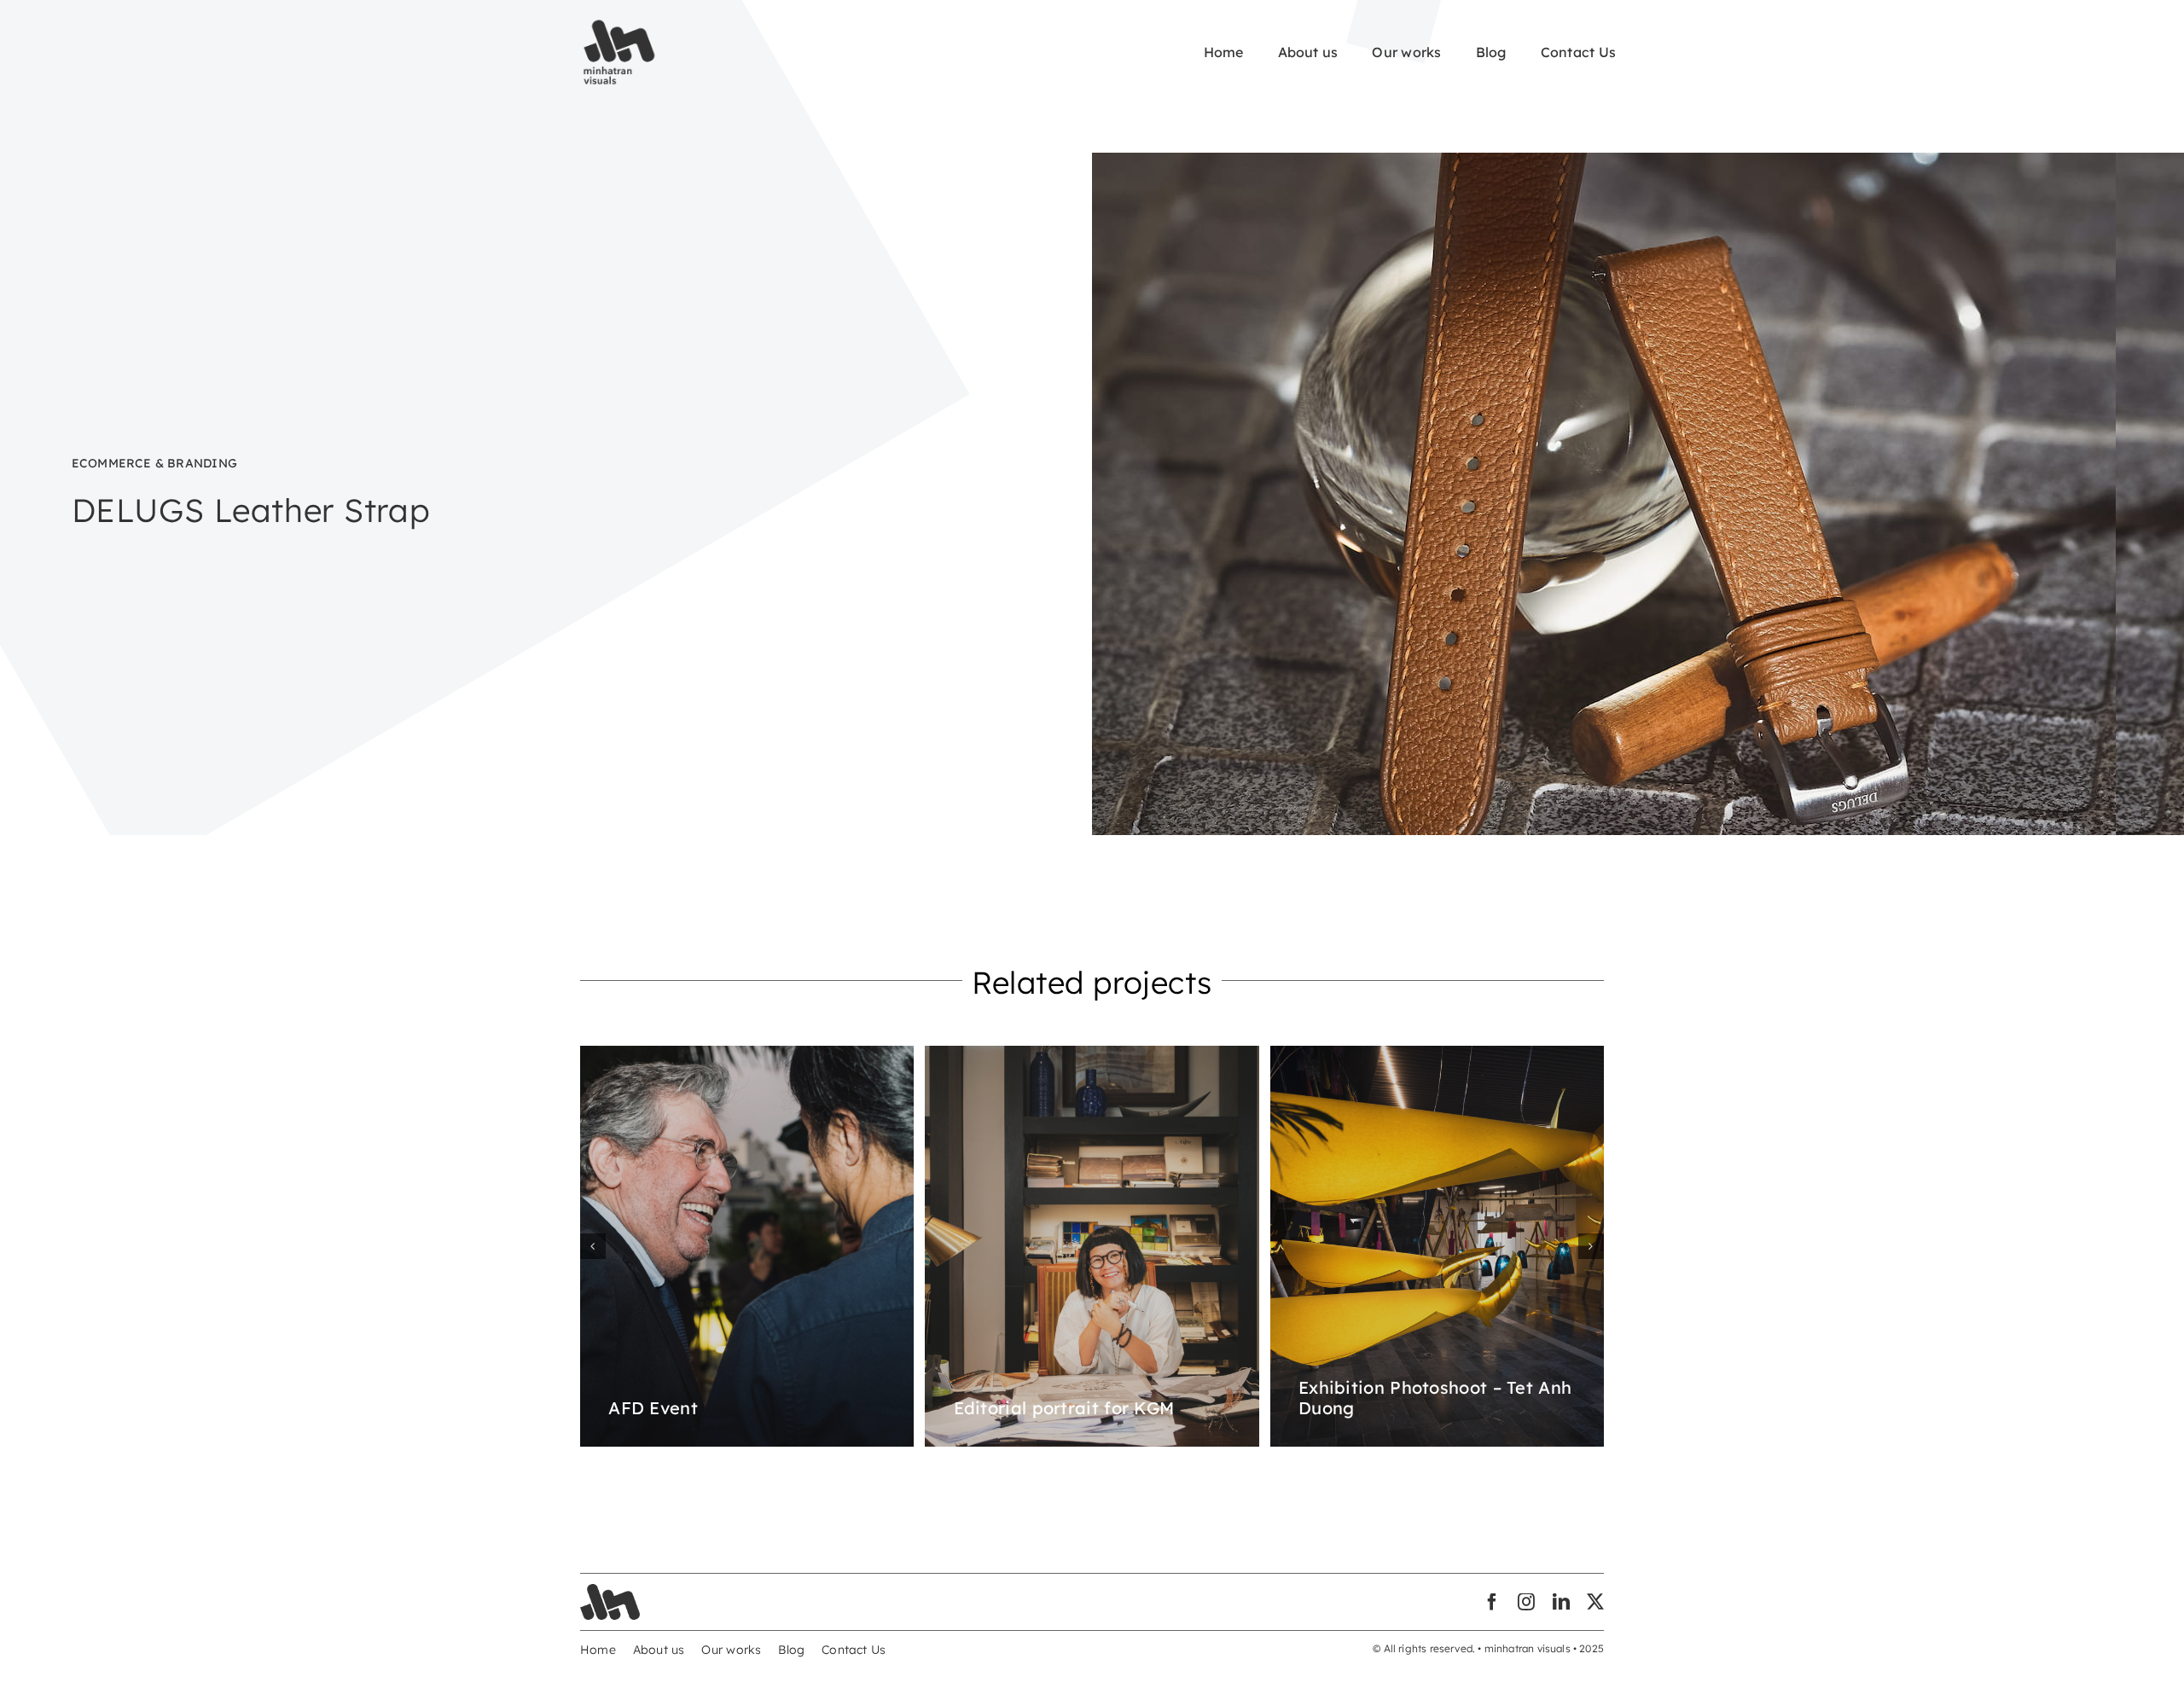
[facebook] (1492, 1602)
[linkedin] (1561, 1602)
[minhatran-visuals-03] (610, 1590)
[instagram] (1526, 1602)
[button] (593, 1246)
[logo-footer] (619, 23)
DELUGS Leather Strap (251, 510)
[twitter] (1595, 1602)
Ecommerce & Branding (154, 463)
